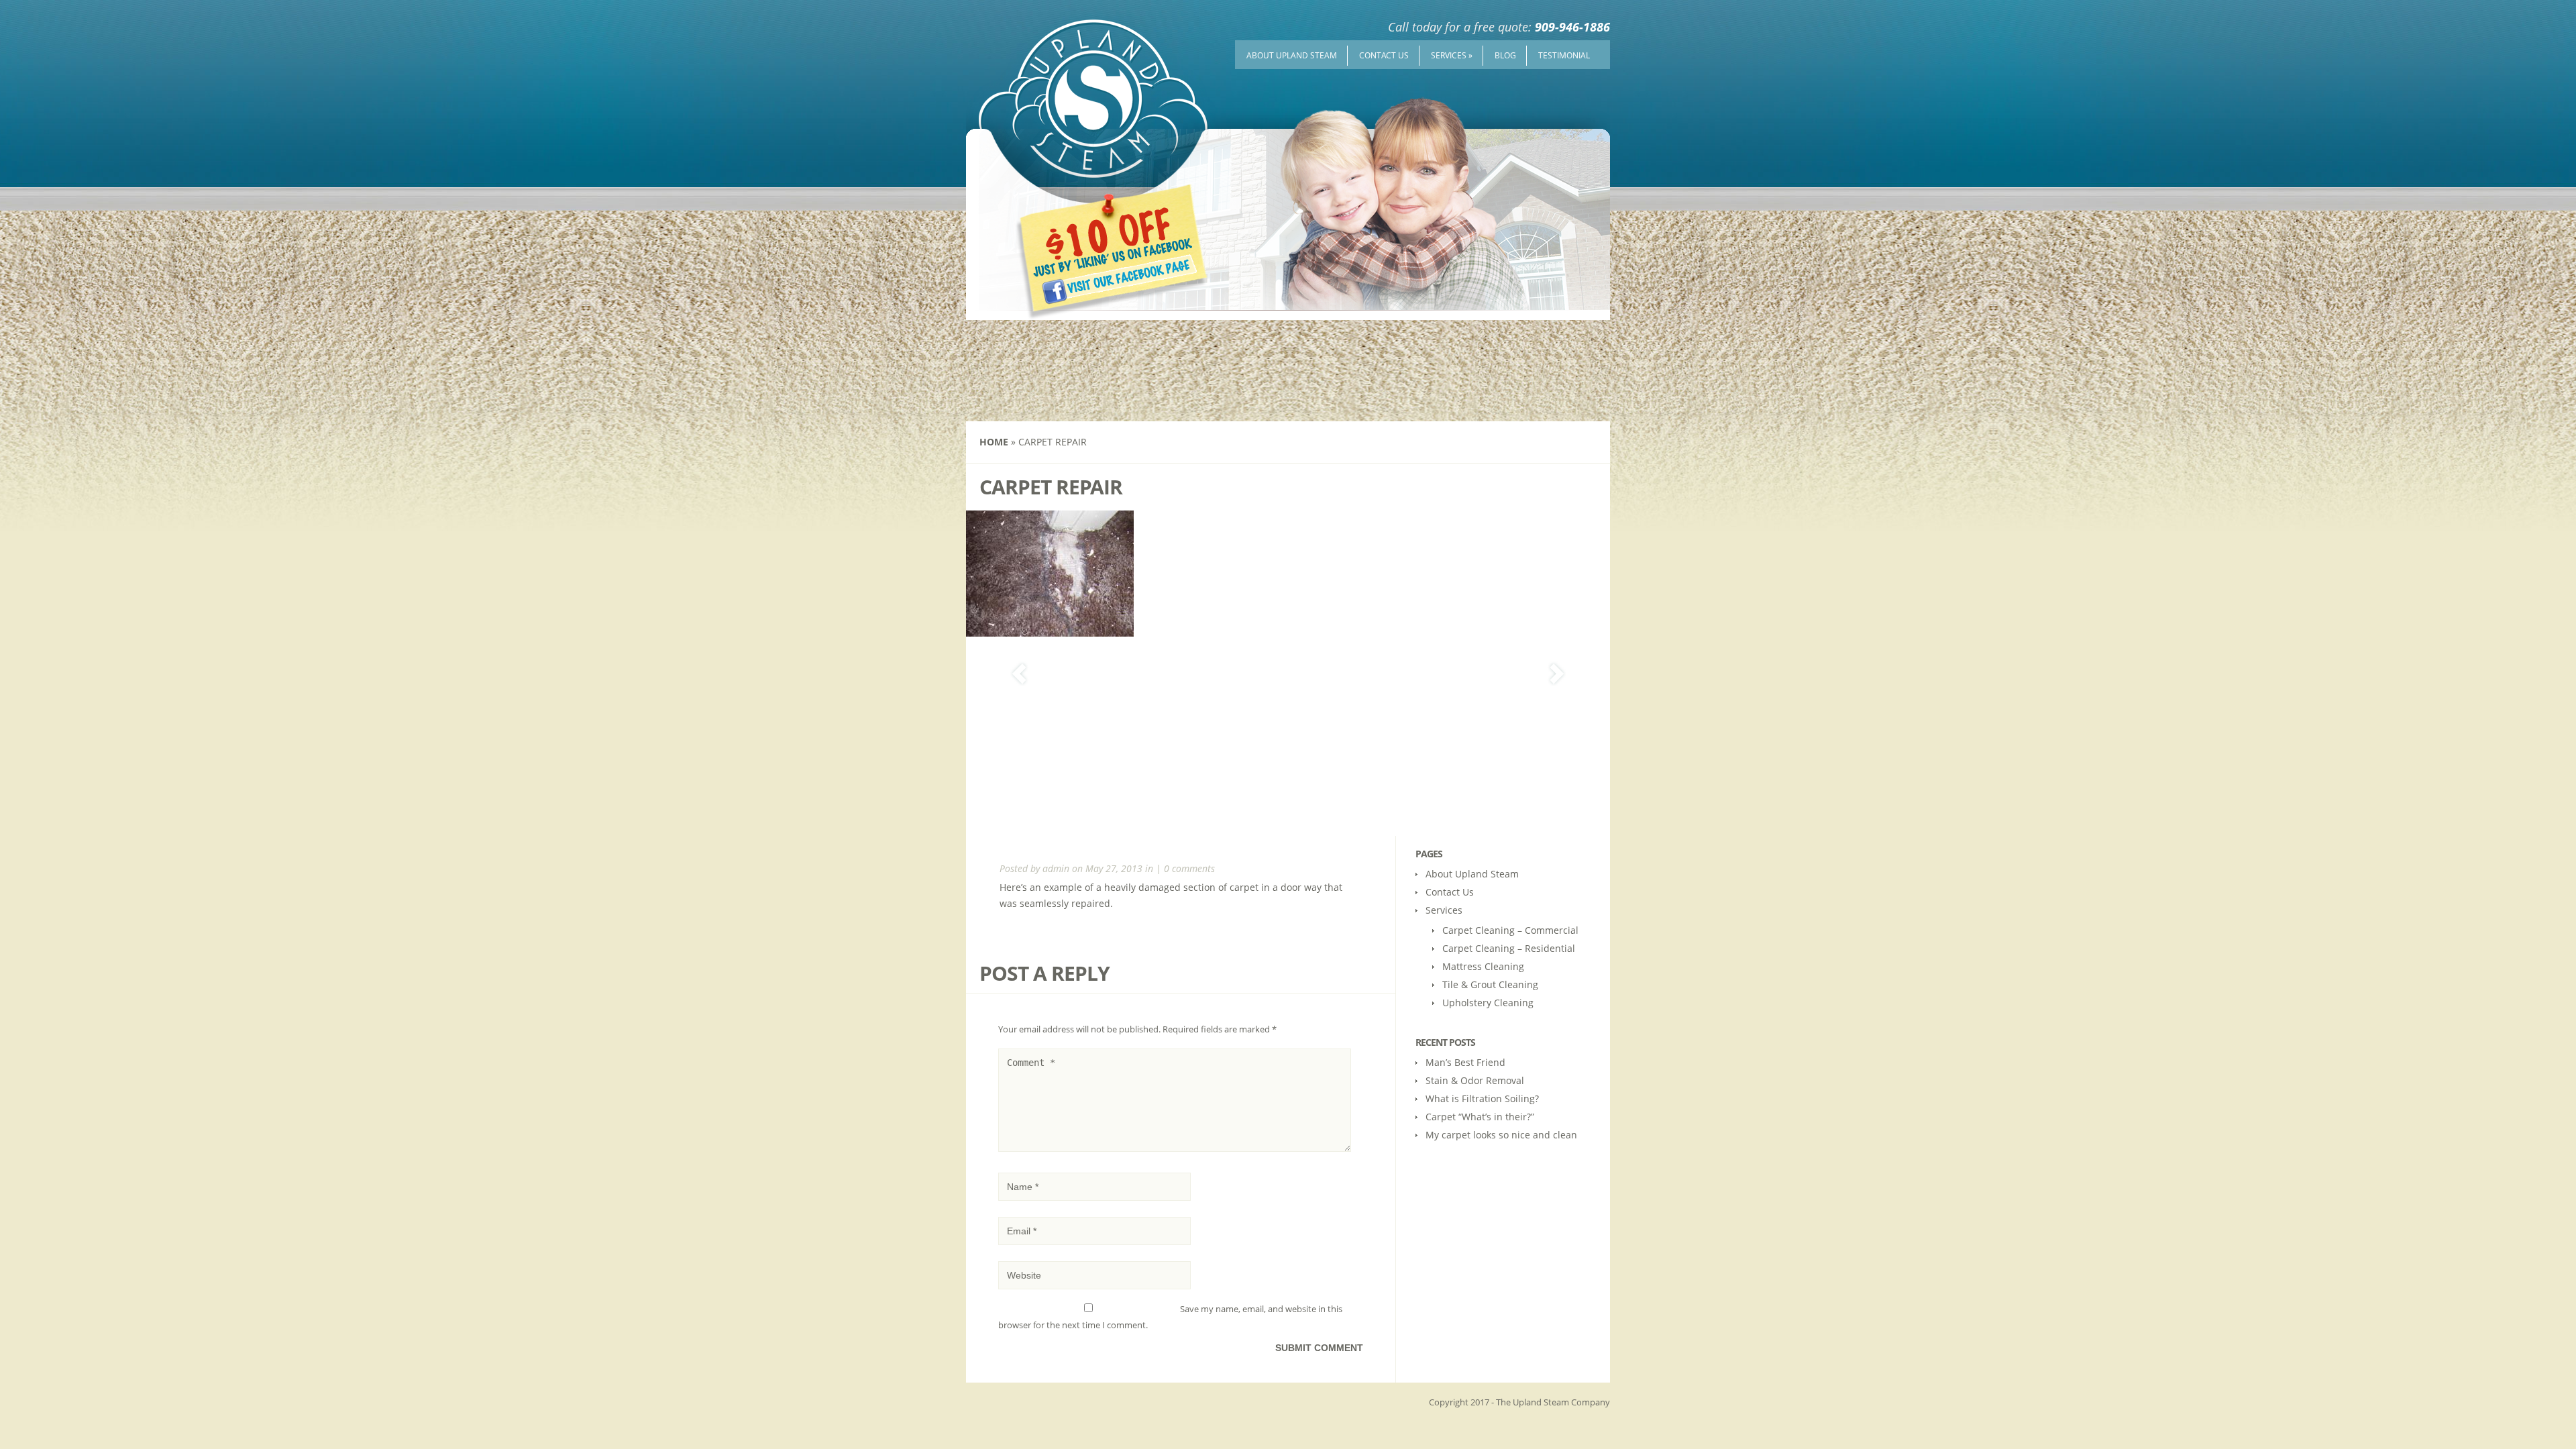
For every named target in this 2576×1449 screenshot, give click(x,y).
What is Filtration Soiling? (1482, 1098)
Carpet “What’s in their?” (1480, 1117)
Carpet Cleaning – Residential (1509, 948)
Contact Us (1384, 55)
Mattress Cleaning (1483, 966)
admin (1056, 868)
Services (1452, 55)
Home (994, 442)
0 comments (1189, 868)
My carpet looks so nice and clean (1501, 1135)
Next (1557, 674)
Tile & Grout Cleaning (1490, 984)
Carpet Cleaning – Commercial (1510, 930)
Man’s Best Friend (1465, 1062)
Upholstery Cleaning (1488, 1003)
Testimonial (1564, 55)
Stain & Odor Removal (1475, 1080)
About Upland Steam (1292, 55)
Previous (1019, 674)
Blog (1505, 55)
